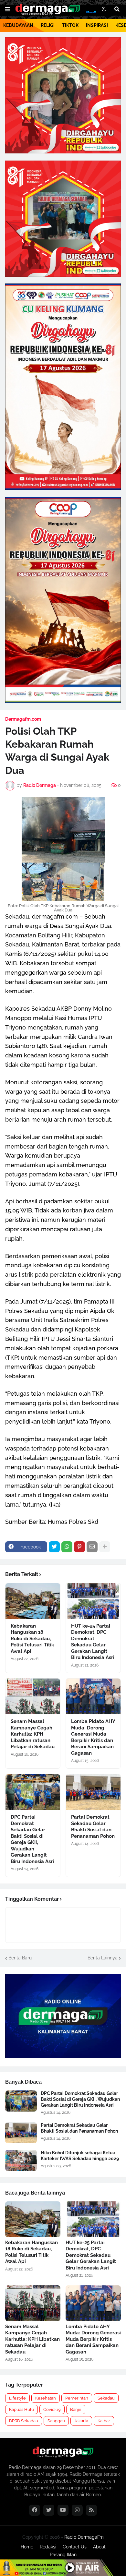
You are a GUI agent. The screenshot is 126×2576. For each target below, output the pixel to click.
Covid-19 (52, 2409)
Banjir (76, 2409)
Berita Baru (20, 1958)
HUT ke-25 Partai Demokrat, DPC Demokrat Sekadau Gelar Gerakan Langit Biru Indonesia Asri (93, 1642)
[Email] (92, 1547)
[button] (8, 9)
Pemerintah (77, 2398)
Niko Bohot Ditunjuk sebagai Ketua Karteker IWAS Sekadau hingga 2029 (80, 2156)
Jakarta (81, 2421)
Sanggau (56, 2421)
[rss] (91, 2510)
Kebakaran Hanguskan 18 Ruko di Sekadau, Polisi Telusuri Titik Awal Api (32, 1639)
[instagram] (77, 2510)
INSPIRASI (97, 25)
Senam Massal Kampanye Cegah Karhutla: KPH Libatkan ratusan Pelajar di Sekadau (33, 1734)
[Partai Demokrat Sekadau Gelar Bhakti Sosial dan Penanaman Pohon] (93, 1792)
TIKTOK (70, 25)
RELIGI (48, 25)
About (99, 2547)
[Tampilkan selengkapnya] (105, 1547)
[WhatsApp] (67, 1547)
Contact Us (75, 2547)
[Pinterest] (79, 1547)
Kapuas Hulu (21, 2409)
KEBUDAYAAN (18, 25)
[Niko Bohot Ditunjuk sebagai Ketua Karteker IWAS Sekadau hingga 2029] (21, 2160)
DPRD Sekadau (24, 2421)
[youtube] (63, 2510)
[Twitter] (54, 1547)
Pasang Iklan (63, 2555)
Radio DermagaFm (84, 2537)
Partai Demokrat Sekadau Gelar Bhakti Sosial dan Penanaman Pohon (93, 1827)
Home (27, 2547)
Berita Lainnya (103, 1958)
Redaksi (48, 2547)
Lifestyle (17, 2398)
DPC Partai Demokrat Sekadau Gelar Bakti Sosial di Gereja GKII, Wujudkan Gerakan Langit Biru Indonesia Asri (32, 1839)
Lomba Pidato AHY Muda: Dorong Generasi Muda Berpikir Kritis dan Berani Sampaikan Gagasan (93, 1737)
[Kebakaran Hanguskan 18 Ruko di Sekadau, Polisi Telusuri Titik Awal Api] (33, 1601)
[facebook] (35, 2510)
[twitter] (49, 2510)
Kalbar (104, 2421)
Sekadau (106, 2398)
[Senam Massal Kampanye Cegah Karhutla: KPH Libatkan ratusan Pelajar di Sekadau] (33, 1696)
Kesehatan (46, 2398)
